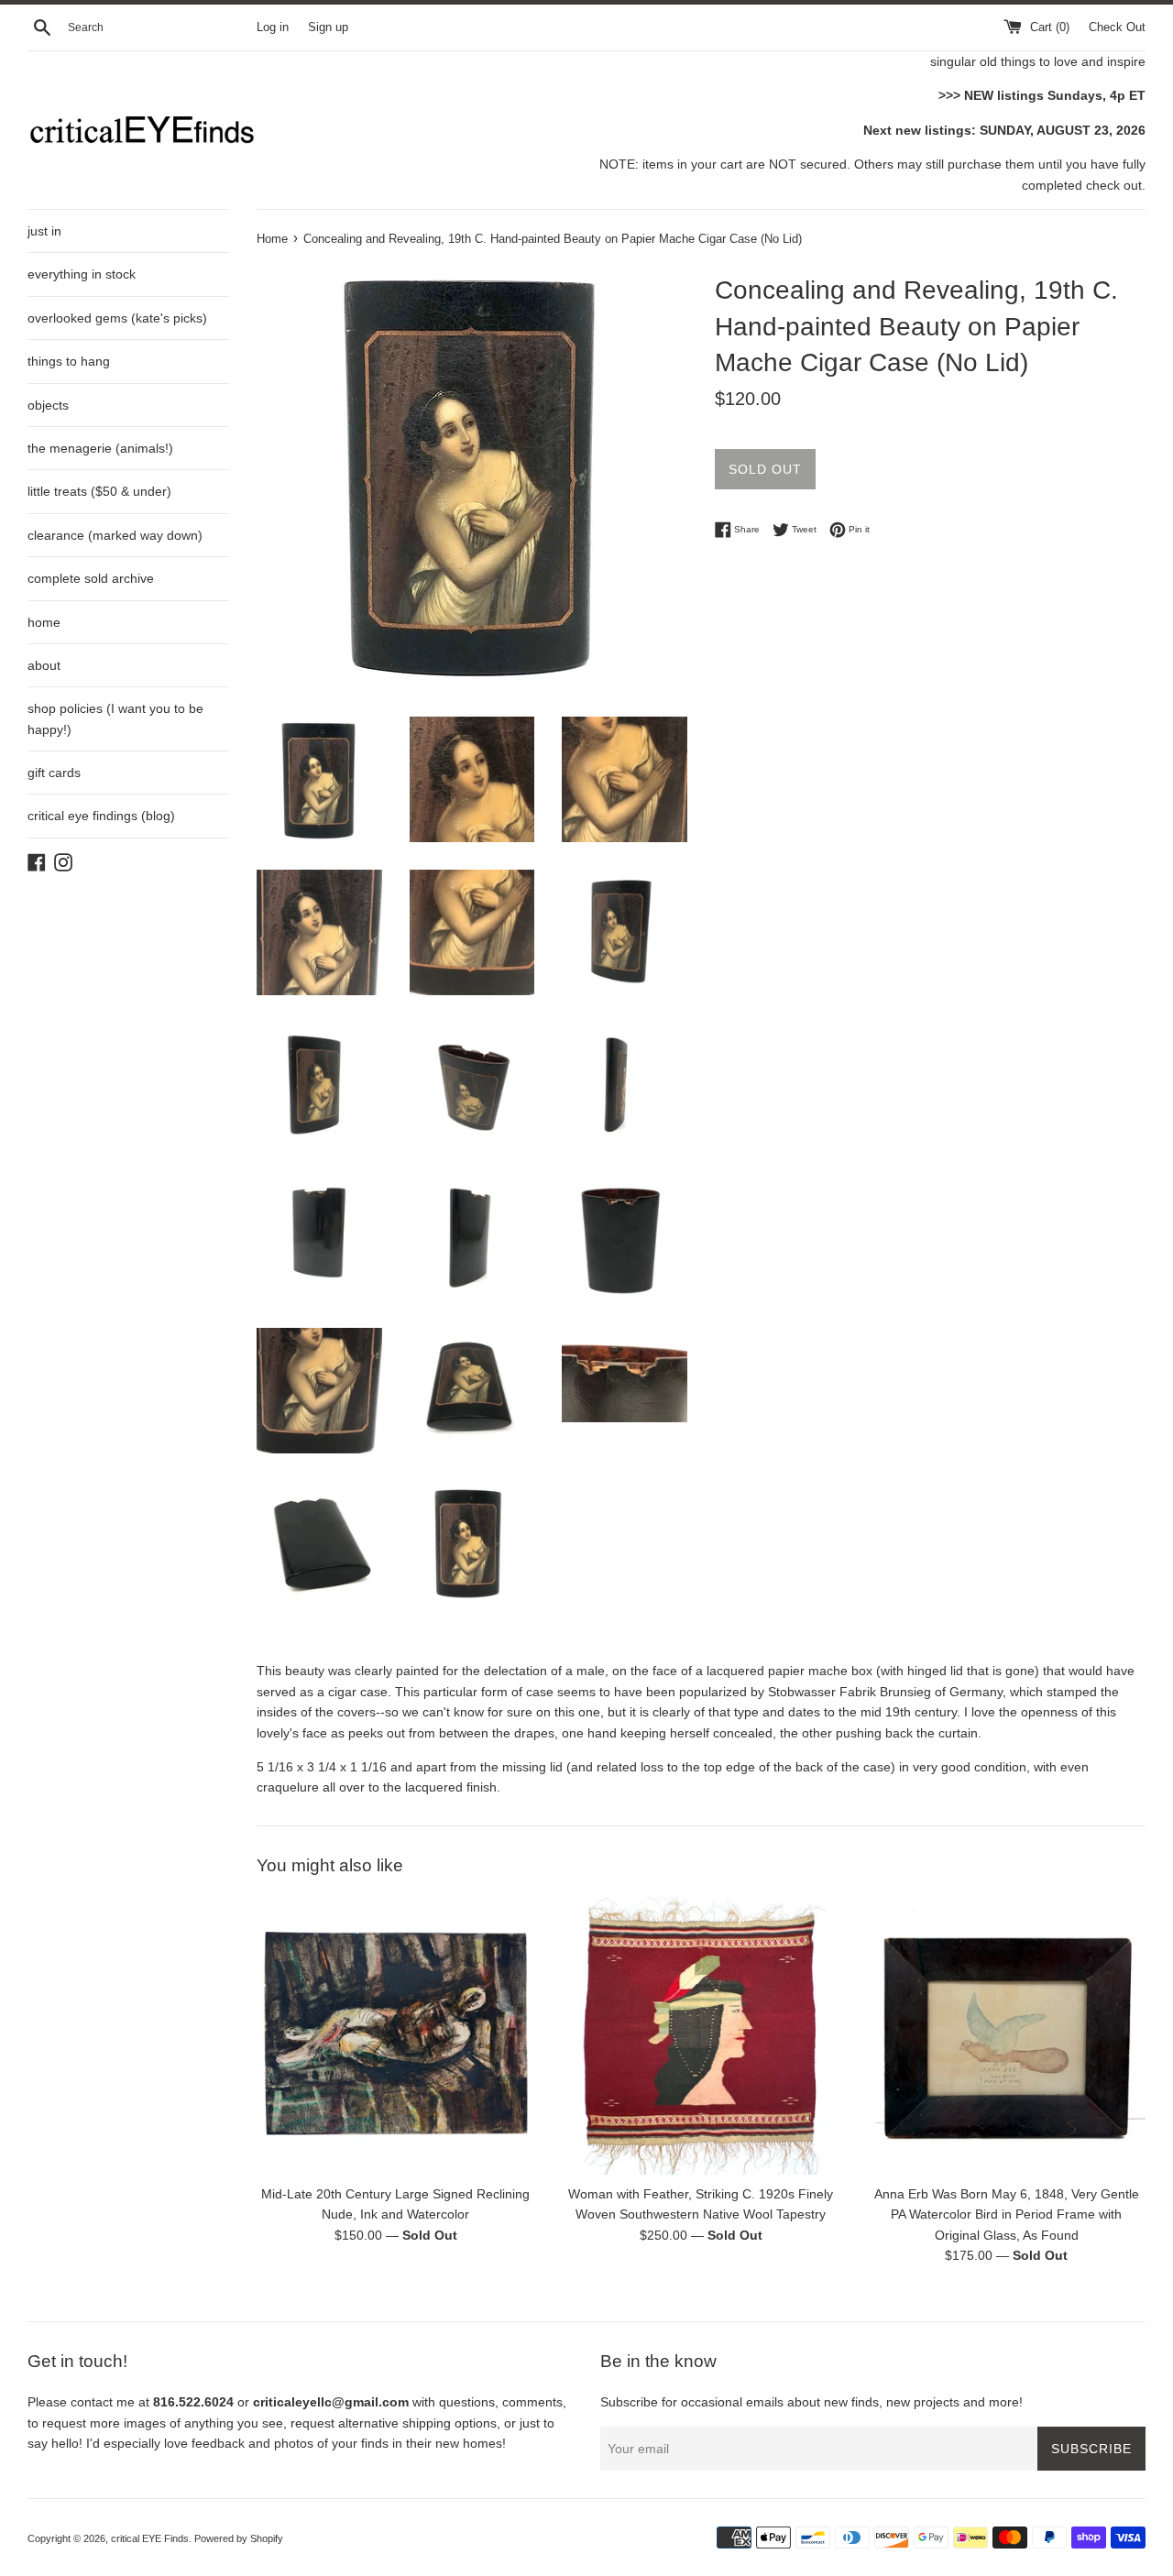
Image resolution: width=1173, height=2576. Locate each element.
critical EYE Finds (150, 2538)
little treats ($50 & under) (99, 491)
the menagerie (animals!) (100, 448)
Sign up (328, 27)
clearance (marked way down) (115, 535)
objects (48, 405)
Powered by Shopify (239, 2538)
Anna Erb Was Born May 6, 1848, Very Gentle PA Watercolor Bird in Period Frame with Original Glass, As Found (1007, 2214)
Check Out (1117, 27)
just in (44, 231)
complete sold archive (91, 578)
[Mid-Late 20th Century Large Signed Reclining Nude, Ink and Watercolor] (395, 2036)
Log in (273, 27)
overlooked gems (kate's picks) (117, 318)
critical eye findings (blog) (101, 816)
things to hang (69, 361)
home (44, 622)
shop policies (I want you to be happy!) (115, 718)
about (44, 665)
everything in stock (82, 274)
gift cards (54, 773)
